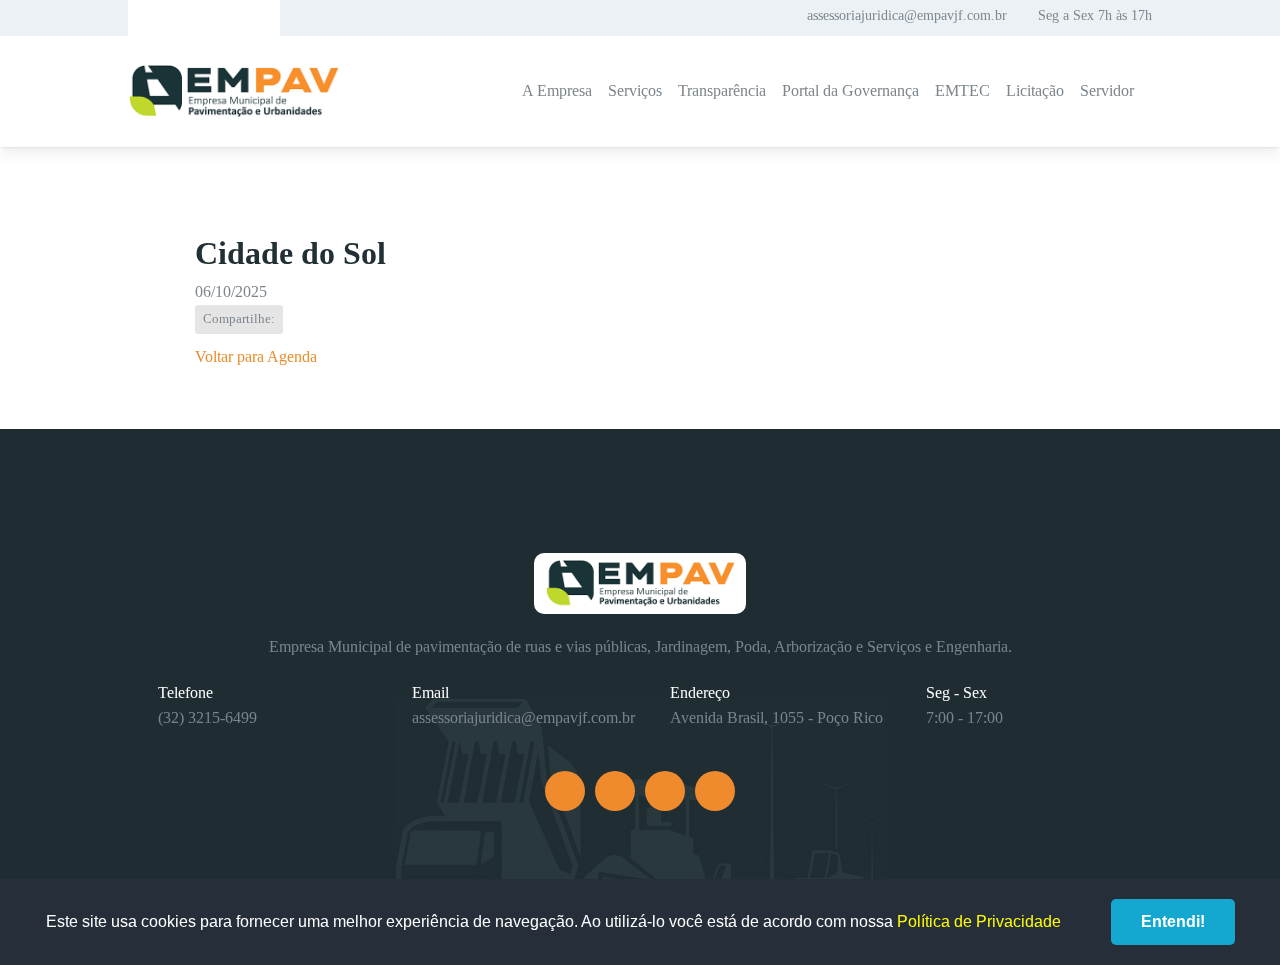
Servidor (1107, 90)
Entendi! (1173, 921)
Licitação (1035, 90)
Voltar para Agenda (256, 356)
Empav (234, 91)
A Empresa (557, 90)
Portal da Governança (850, 90)
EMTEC (962, 90)
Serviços (635, 90)
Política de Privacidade (979, 921)
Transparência (722, 90)
